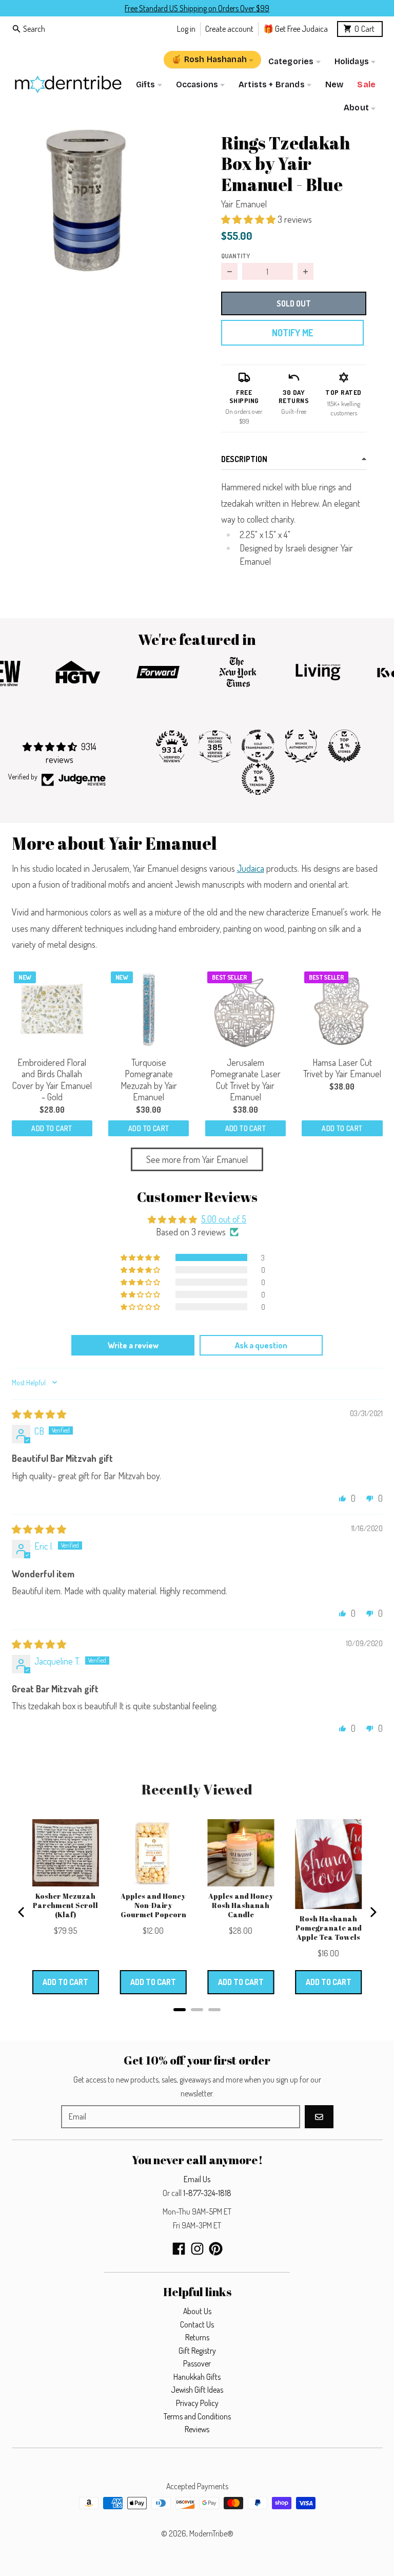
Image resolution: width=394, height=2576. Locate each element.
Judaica (251, 868)
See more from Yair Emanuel (197, 1159)
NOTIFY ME (292, 333)
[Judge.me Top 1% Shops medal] (344, 746)
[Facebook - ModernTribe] (179, 2249)
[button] (87, 199)
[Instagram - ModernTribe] (197, 2249)
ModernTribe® (211, 2533)
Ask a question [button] (261, 1345)
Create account (229, 28)
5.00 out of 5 (224, 1219)
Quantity (235, 256)
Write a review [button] (133, 1345)
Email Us (197, 2179)
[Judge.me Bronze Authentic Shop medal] (301, 746)
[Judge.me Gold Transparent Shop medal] (258, 746)
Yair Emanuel (244, 204)
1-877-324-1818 (207, 2193)
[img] (39, 1414)
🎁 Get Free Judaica (295, 28)
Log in (186, 28)
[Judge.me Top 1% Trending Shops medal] (258, 779)
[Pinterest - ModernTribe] (216, 2249)
